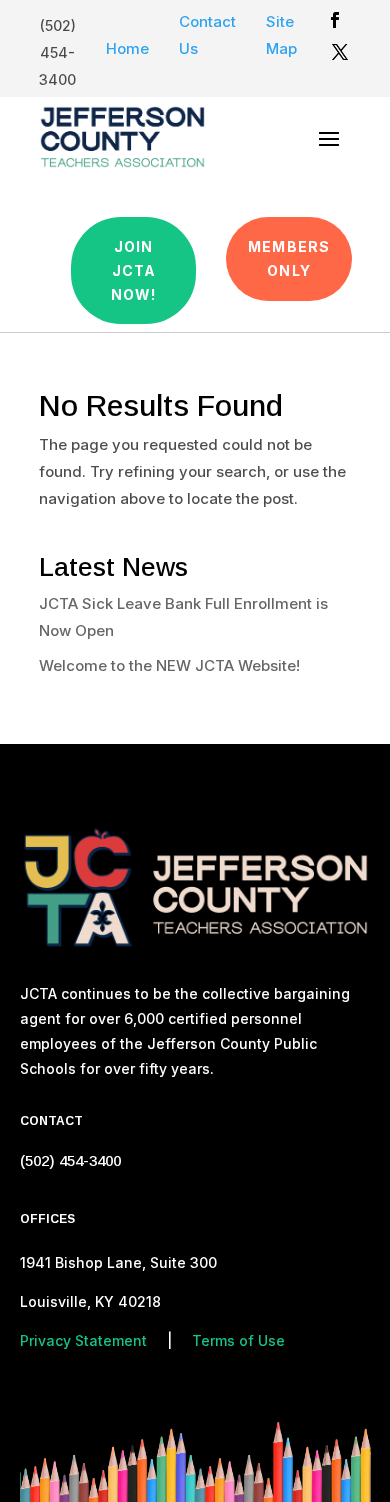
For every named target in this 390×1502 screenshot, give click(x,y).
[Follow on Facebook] (335, 20)
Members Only (289, 258)
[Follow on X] (340, 52)
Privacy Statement (83, 1340)
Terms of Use (238, 1340)
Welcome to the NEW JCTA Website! (169, 665)
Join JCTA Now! (133, 270)
